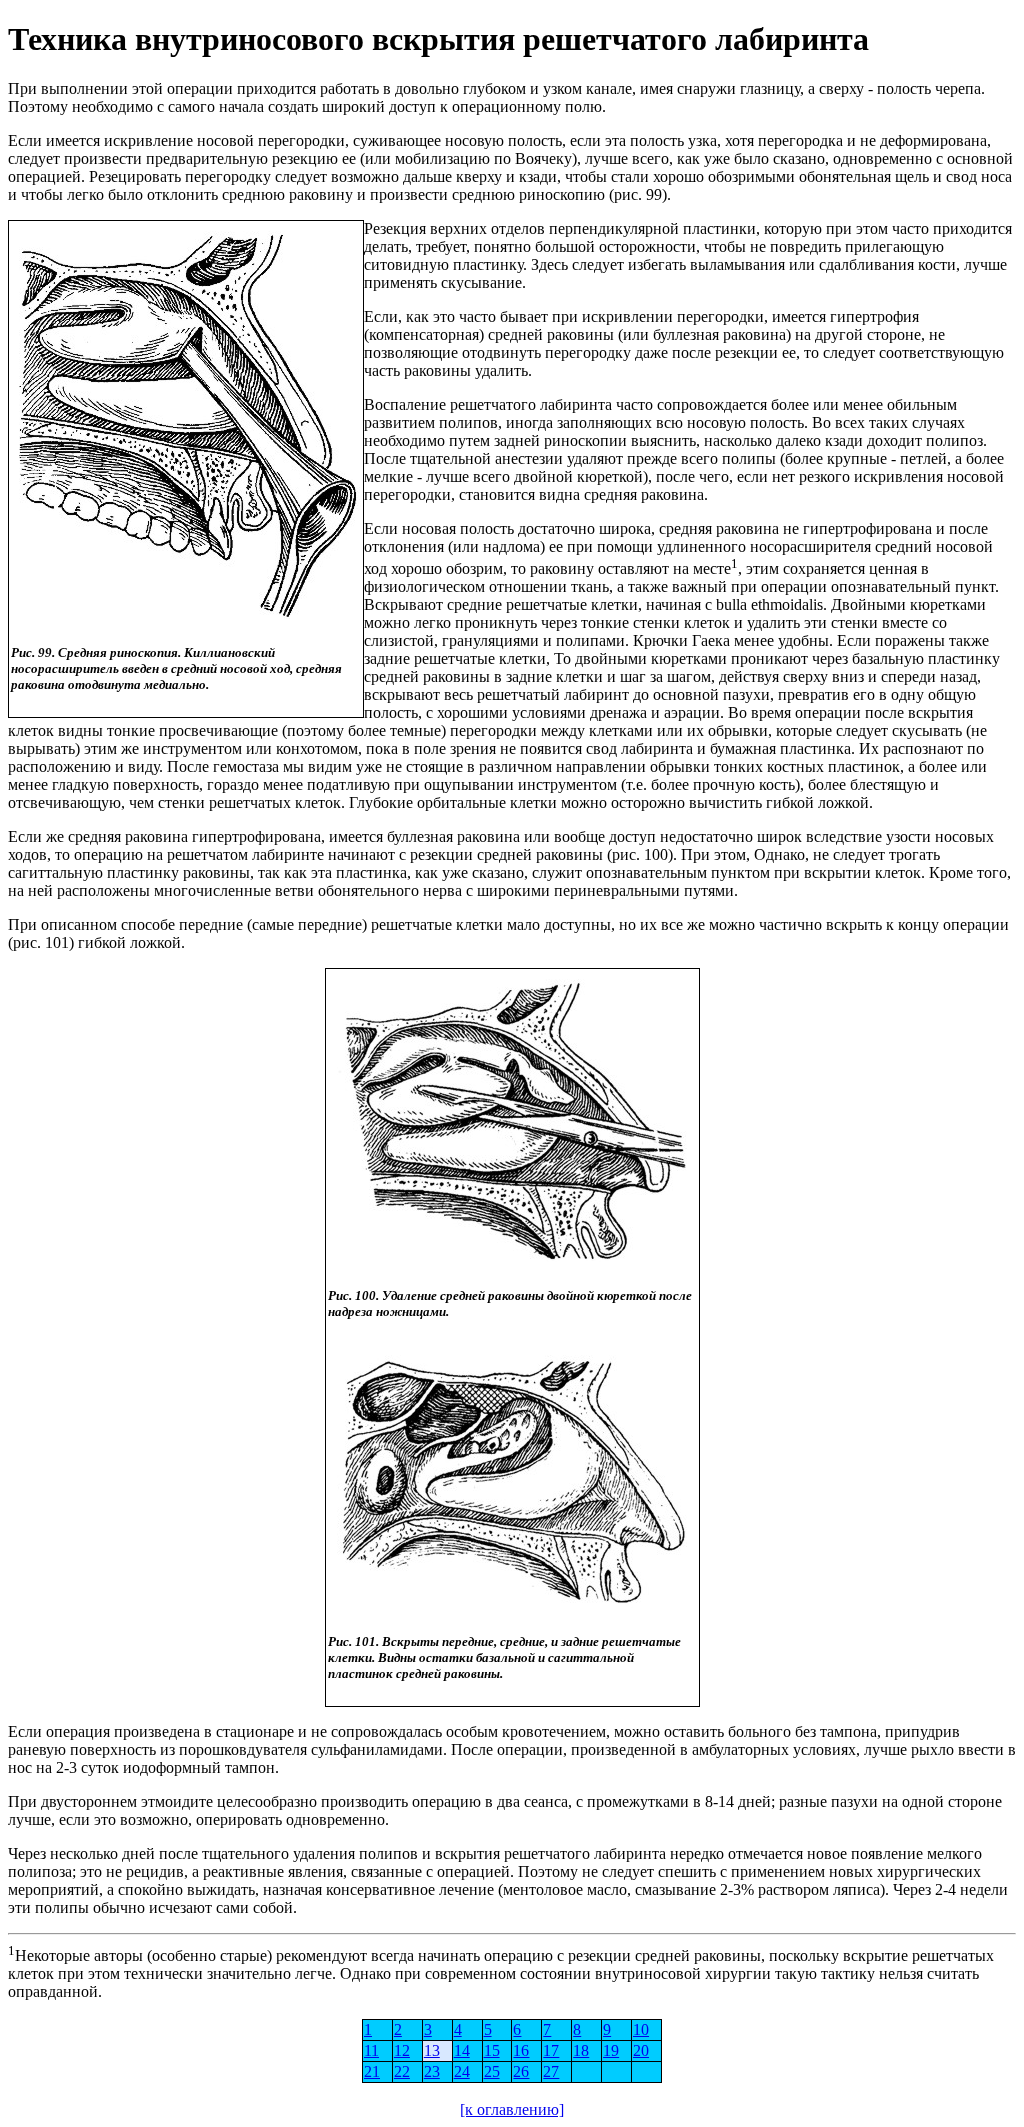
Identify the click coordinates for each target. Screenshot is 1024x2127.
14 (462, 2050)
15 (492, 2050)
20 (641, 2050)
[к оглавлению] (512, 2109)
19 (611, 2050)
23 (432, 2071)
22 (402, 2071)
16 (521, 2050)
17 (551, 2050)
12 (402, 2050)
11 (371, 2050)
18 (581, 2050)
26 (521, 2071)
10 (641, 2029)
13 (432, 2050)
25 (492, 2071)
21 (372, 2071)
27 (551, 2071)
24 (462, 2071)
